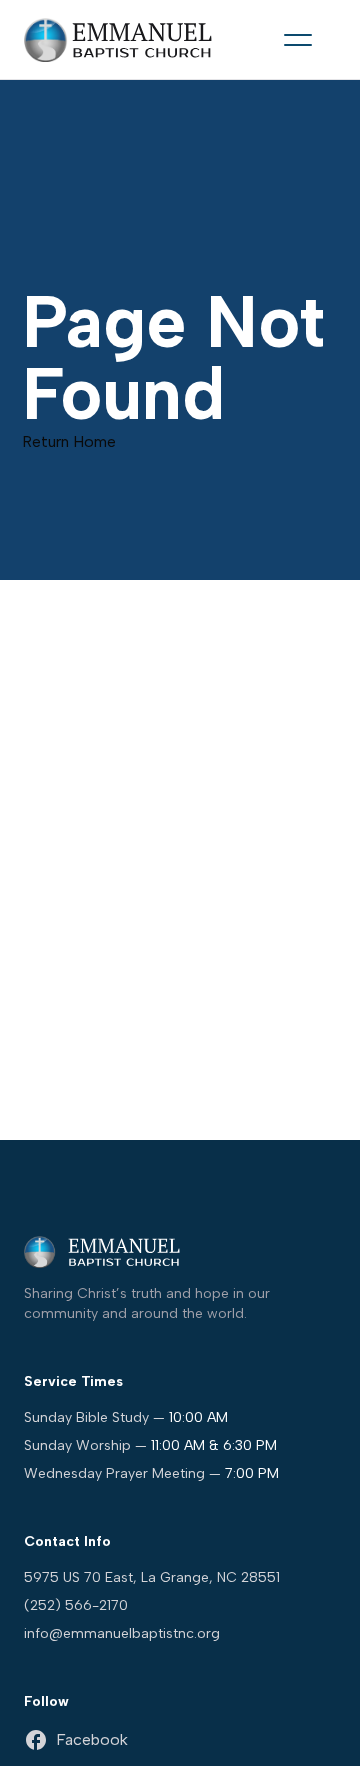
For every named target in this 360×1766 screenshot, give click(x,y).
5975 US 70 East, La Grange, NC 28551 (152, 1577)
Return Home (69, 441)
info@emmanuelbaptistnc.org (122, 1633)
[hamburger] (298, 40)
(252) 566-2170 (76, 1605)
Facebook (92, 1739)
